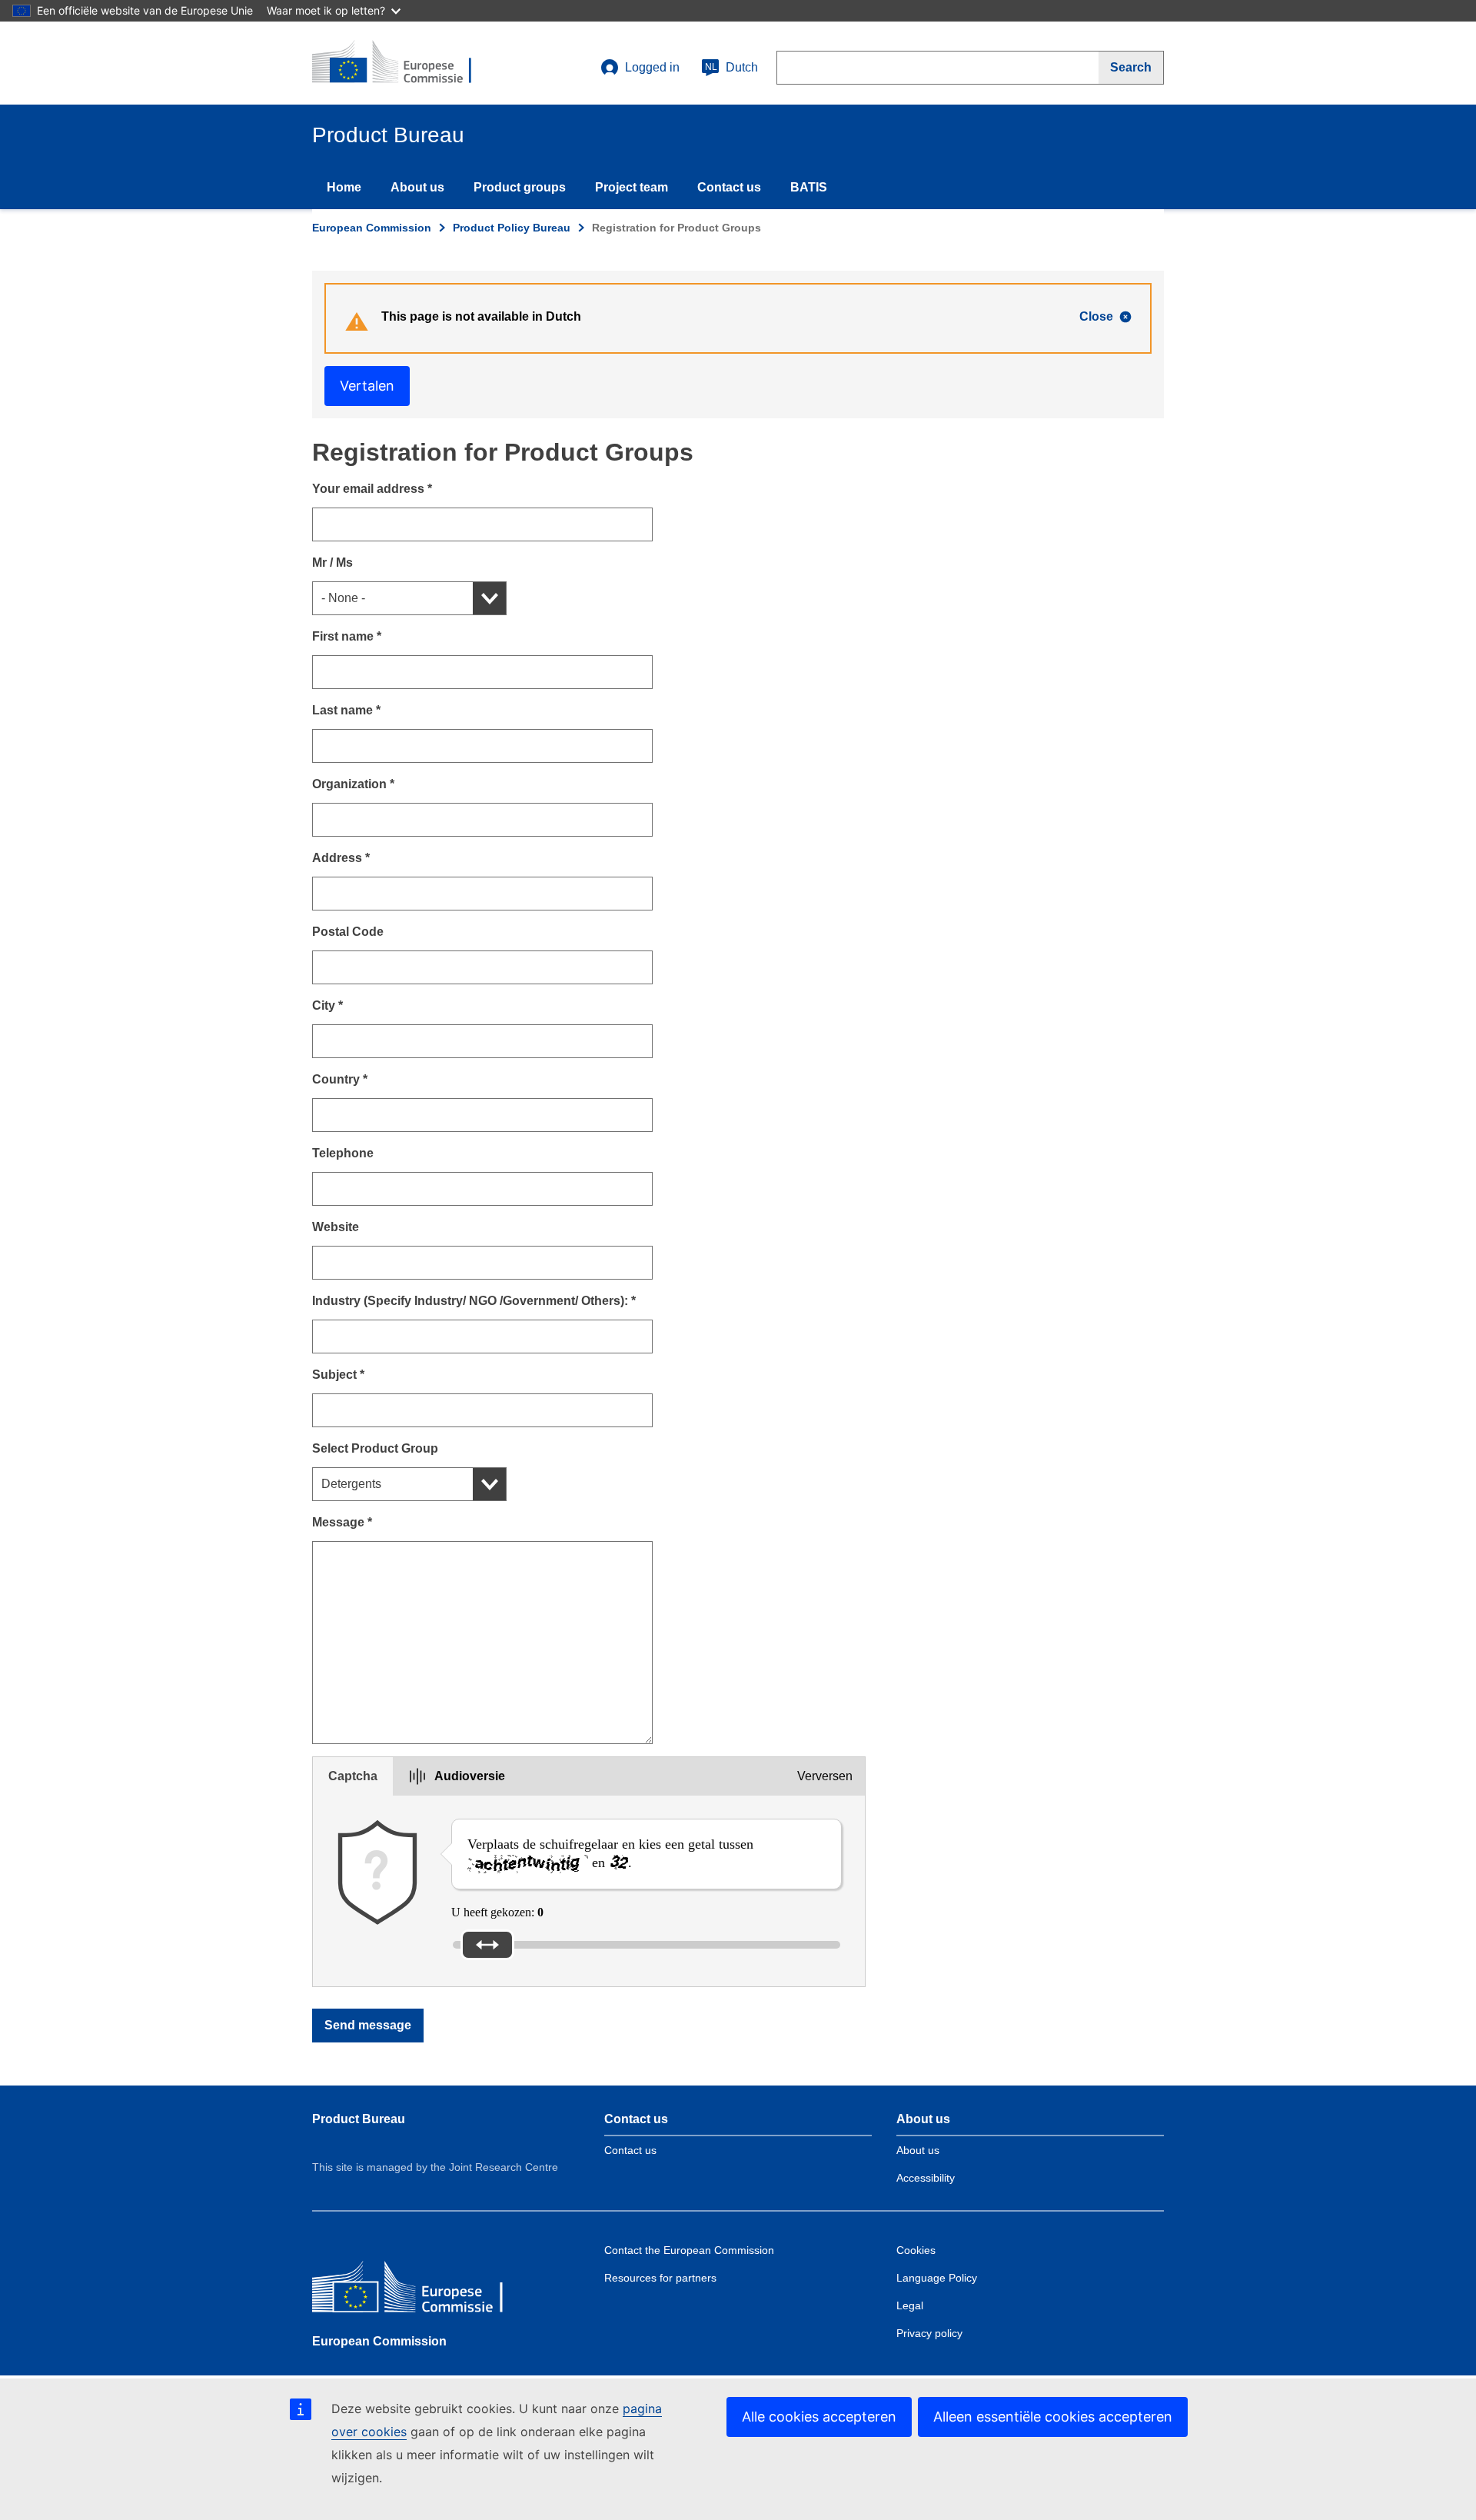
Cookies (916, 2250)
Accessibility (926, 2178)
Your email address (372, 489)
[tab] (353, 1776)
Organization (353, 784)
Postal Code (348, 932)
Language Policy (937, 2278)
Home (344, 187)
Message (342, 1522)
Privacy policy (929, 2333)
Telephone (343, 1153)
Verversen (825, 1776)
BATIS (809, 187)
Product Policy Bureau (512, 228)
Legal (910, 2305)
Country (340, 1079)
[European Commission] (424, 2290)
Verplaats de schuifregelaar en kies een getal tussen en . (610, 1853)
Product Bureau (359, 2119)
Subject (338, 1375)
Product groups (520, 187)
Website (336, 1227)
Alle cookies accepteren (819, 2417)
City (327, 1005)
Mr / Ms (332, 563)
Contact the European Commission (689, 2250)
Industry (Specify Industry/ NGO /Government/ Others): (474, 1301)
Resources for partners (660, 2278)
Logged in (652, 67)
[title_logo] (405, 63)
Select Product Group (375, 1448)
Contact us (729, 187)
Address (341, 858)
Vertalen (367, 386)
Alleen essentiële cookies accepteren (1053, 2417)
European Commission (372, 228)
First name (347, 636)
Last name (346, 710)
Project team (632, 187)
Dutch (731, 67)
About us (417, 187)
